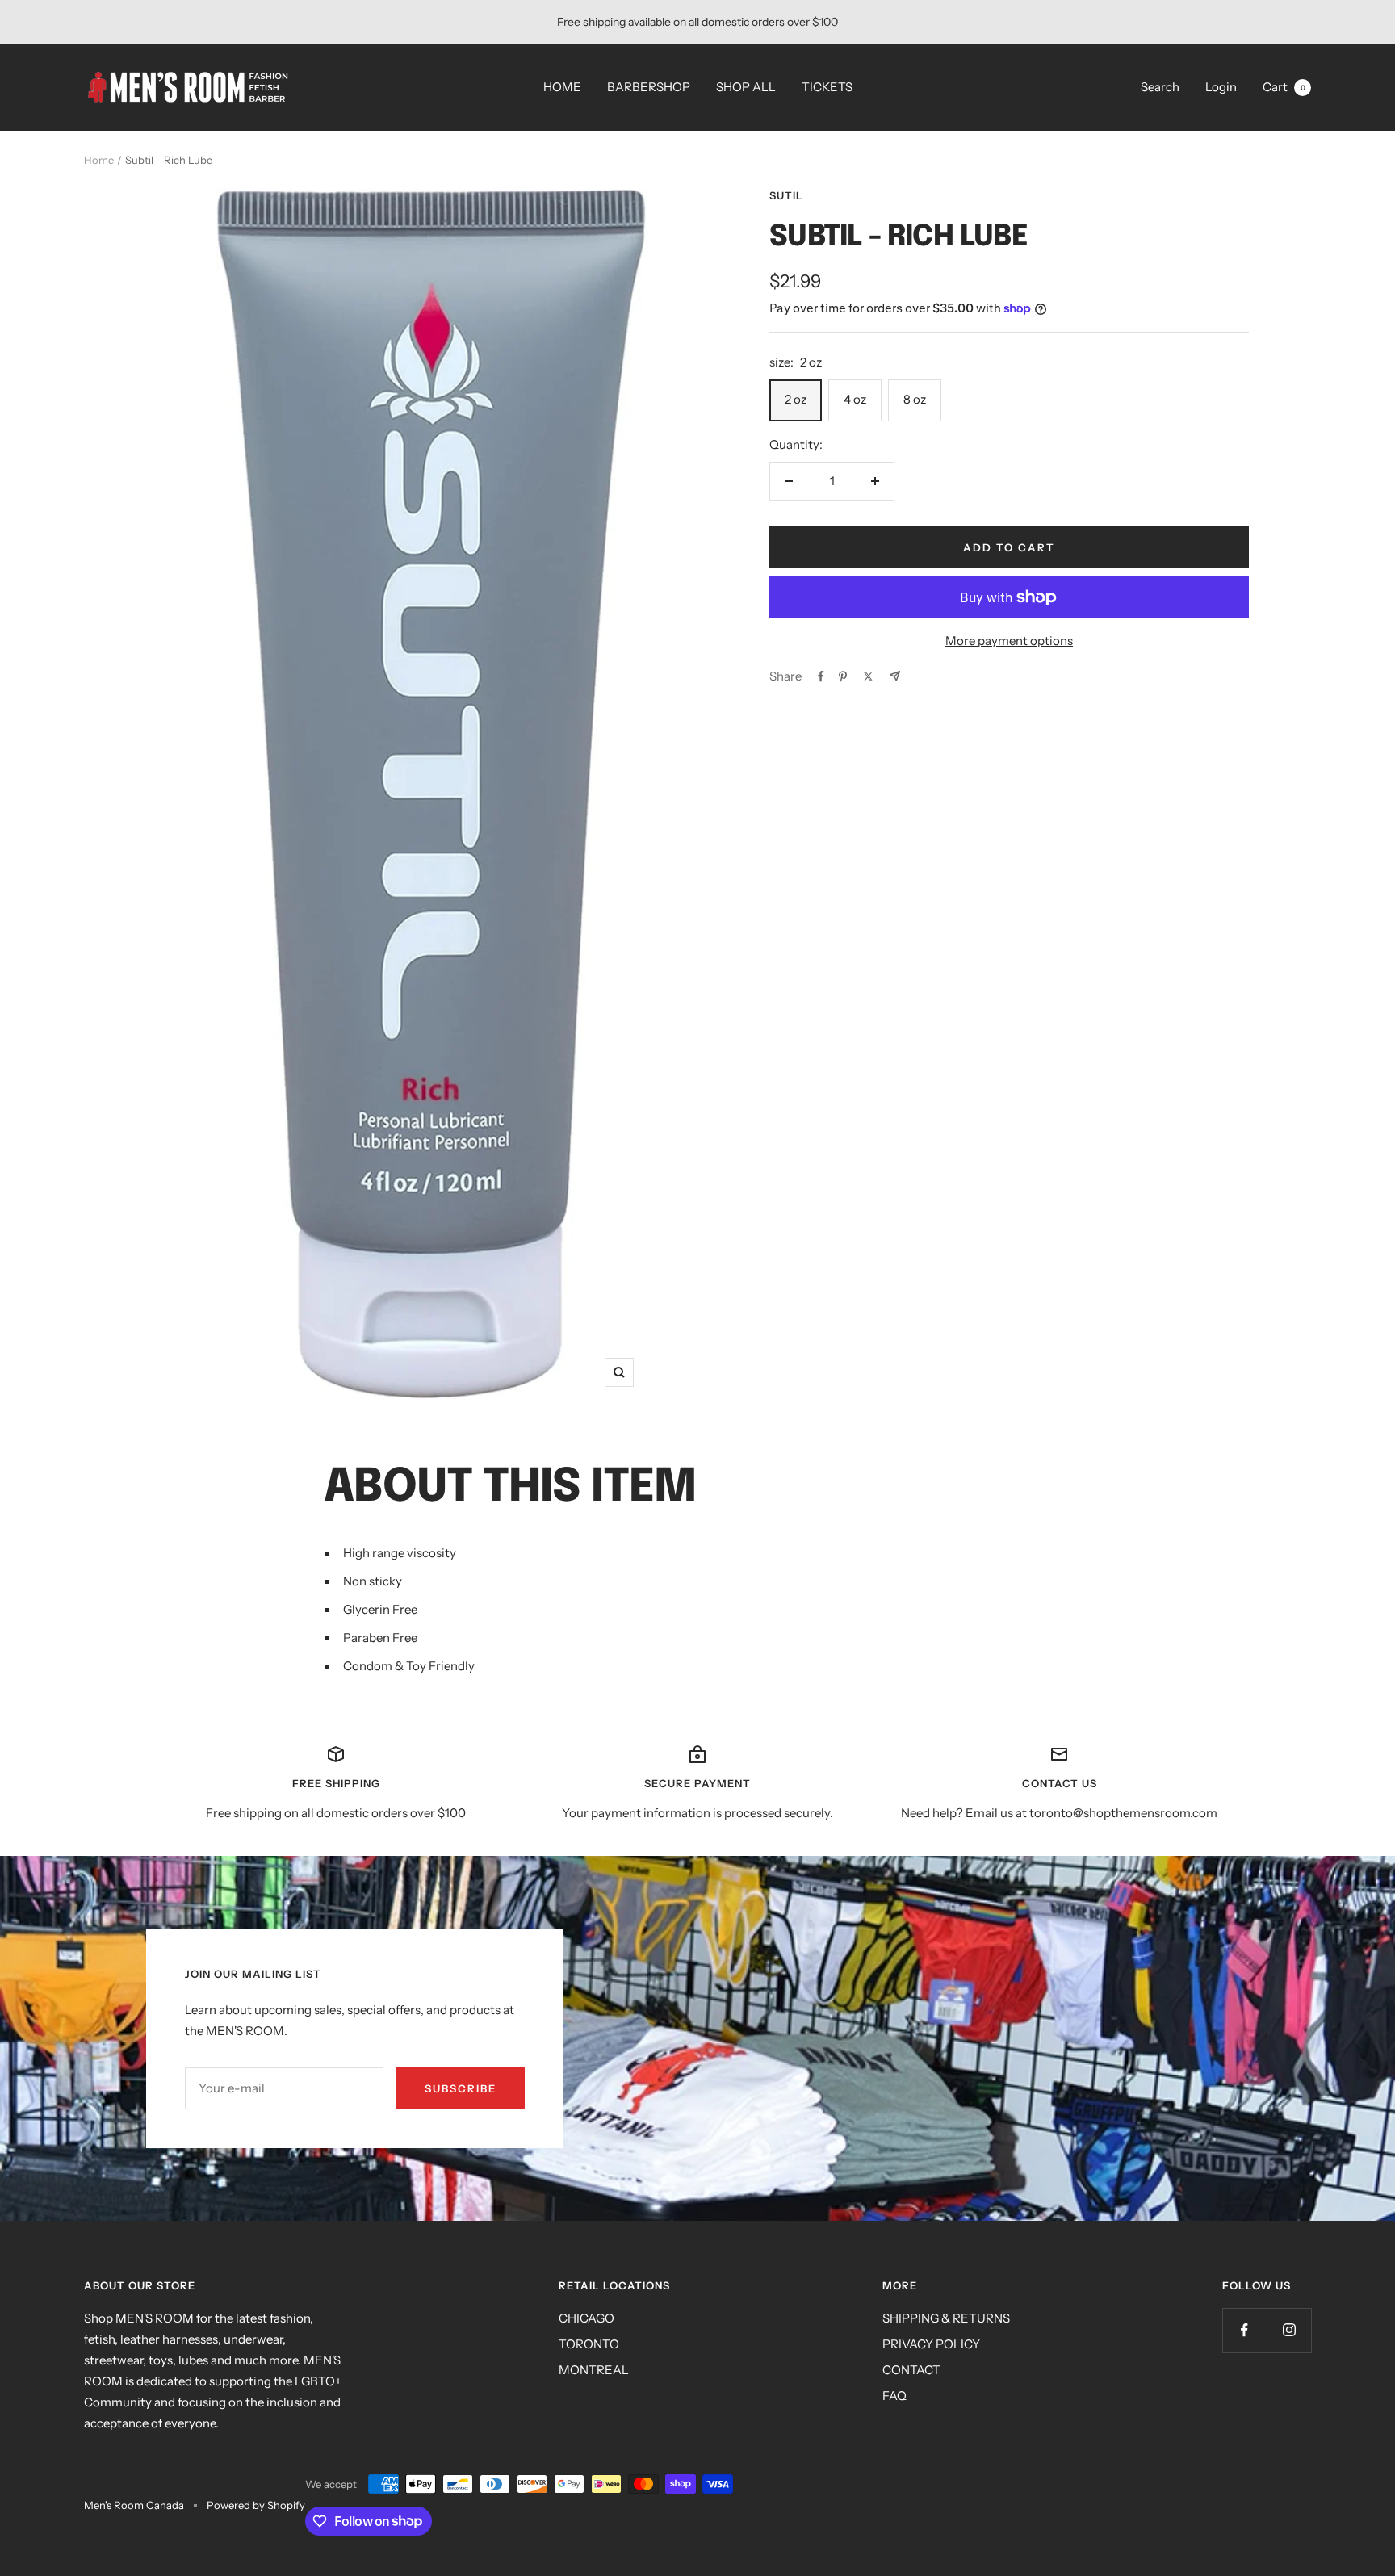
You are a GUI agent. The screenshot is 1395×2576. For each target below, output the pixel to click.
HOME (562, 87)
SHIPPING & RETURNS (946, 2318)
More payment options (1009, 641)
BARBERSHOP (649, 87)
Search (1160, 87)
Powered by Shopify (256, 2505)
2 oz (796, 399)
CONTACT (911, 2370)
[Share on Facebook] (821, 676)
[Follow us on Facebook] (1244, 2330)
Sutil (786, 195)
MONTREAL (594, 2370)
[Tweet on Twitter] (868, 676)
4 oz (855, 399)
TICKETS (827, 87)
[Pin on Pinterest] (843, 676)
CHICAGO (586, 2318)
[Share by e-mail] (895, 676)
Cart (1284, 87)
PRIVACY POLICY (931, 2344)
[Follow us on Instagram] (1289, 2330)
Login (1221, 87)
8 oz (915, 399)
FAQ (894, 2396)
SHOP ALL (746, 87)
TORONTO (589, 2344)
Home (99, 160)
